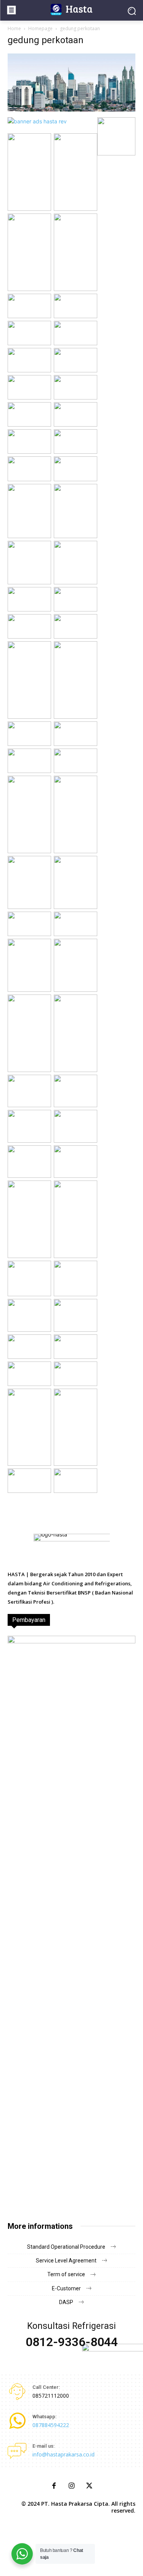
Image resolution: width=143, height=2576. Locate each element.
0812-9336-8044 (72, 2342)
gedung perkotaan (46, 40)
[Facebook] (54, 2486)
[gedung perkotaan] (71, 109)
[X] (89, 2486)
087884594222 (51, 2425)
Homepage (40, 28)
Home (14, 28)
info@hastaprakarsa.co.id (63, 2454)
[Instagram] (72, 2486)
